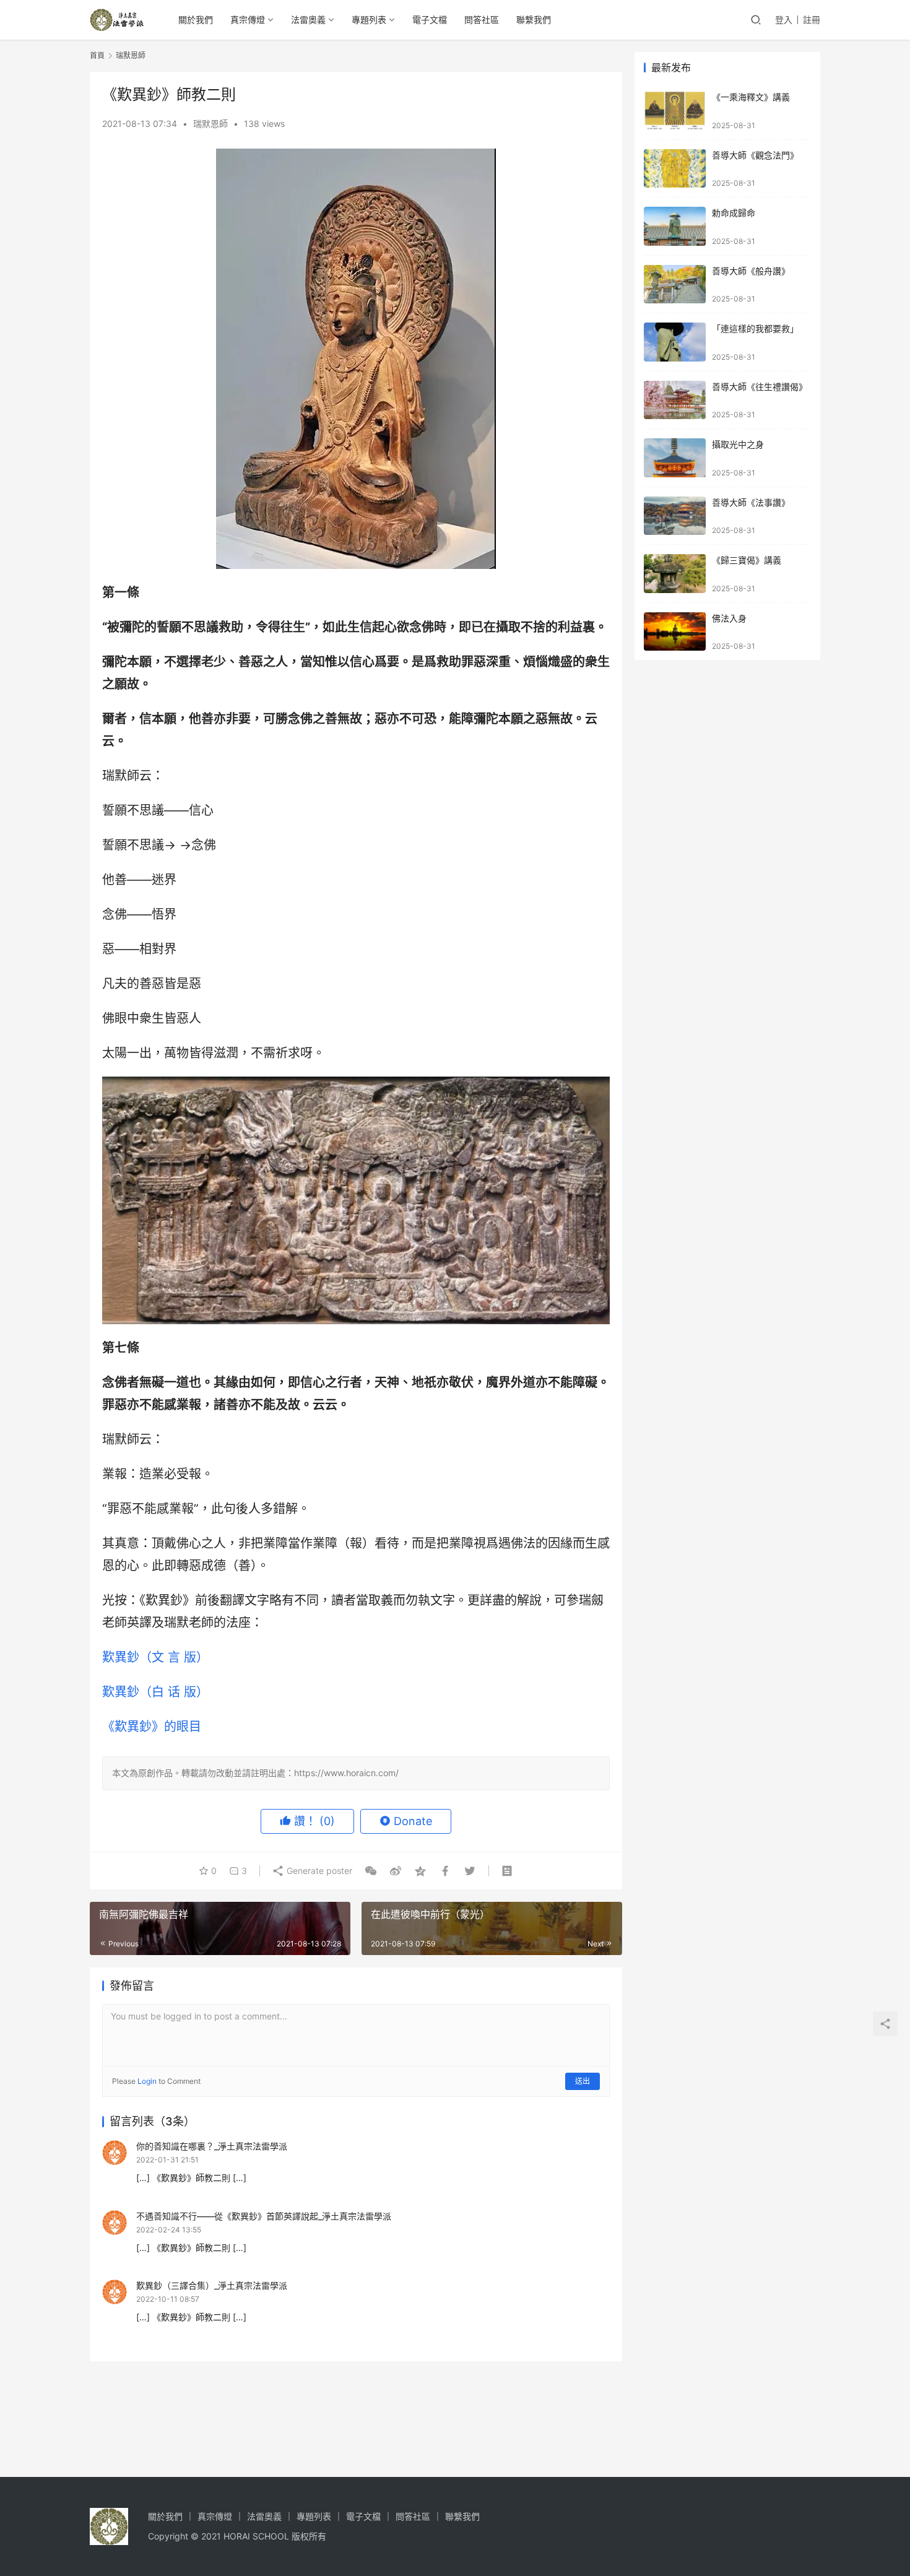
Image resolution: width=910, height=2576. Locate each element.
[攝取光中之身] (675, 458)
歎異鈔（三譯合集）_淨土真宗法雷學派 (212, 2285)
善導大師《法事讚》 (751, 502)
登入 (784, 20)
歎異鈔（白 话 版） (155, 1692)
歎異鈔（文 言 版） (155, 1657)
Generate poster (318, 1871)
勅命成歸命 (734, 213)
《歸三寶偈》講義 (747, 560)
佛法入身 (729, 618)
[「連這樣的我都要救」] (675, 342)
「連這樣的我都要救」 (755, 328)
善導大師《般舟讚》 (751, 271)
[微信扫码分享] (371, 1871)
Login (147, 2081)
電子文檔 (430, 20)
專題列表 (369, 20)
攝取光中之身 (738, 444)
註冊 (812, 20)
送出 (583, 2081)
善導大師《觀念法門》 (755, 155)
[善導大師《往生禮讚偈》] (675, 400)
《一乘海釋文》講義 (751, 97)
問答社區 (482, 20)
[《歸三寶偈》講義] (675, 574)
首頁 (97, 55)
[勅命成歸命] (675, 226)
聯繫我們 (534, 20)
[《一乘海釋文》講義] (675, 111)
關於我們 (196, 20)
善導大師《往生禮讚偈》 (760, 387)
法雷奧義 (308, 20)
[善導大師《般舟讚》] (675, 284)
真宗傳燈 (248, 20)
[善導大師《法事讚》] (675, 516)
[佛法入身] (675, 632)
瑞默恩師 (210, 124)
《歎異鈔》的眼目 (152, 1727)
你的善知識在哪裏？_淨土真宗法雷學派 (212, 2146)
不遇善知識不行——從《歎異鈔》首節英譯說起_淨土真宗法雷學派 (264, 2216)
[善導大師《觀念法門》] (675, 169)
